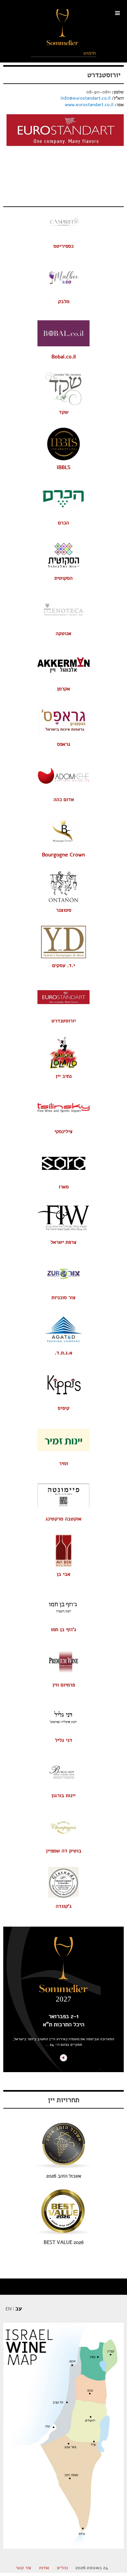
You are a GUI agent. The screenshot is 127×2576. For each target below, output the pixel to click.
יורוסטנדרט (104, 75)
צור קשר (23, 2568)
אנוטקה (63, 633)
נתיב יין (64, 1076)
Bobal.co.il (64, 357)
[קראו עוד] (63, 2058)
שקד (64, 412)
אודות (44, 2568)
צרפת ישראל (63, 1242)
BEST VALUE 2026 (64, 2242)
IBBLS (63, 467)
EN (8, 2309)
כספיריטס (63, 246)
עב (19, 2308)
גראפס (64, 744)
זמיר (64, 1463)
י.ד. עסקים (63, 965)
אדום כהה (64, 799)
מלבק (64, 301)
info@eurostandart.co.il (85, 98)
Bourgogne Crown (63, 855)
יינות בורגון (63, 1795)
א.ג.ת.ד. (63, 1353)
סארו (64, 1187)
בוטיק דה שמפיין (64, 1851)
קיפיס (63, 1408)
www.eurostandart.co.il (89, 105)
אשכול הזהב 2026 (64, 2176)
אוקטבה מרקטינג (63, 1519)
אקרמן (63, 689)
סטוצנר (64, 910)
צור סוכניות (63, 1297)
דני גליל (64, 1740)
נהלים (62, 2568)
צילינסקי (63, 1131)
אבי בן (63, 1574)
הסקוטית (63, 578)
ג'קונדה (64, 1906)
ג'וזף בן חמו (63, 1629)
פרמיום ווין (64, 1685)
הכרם (63, 523)
